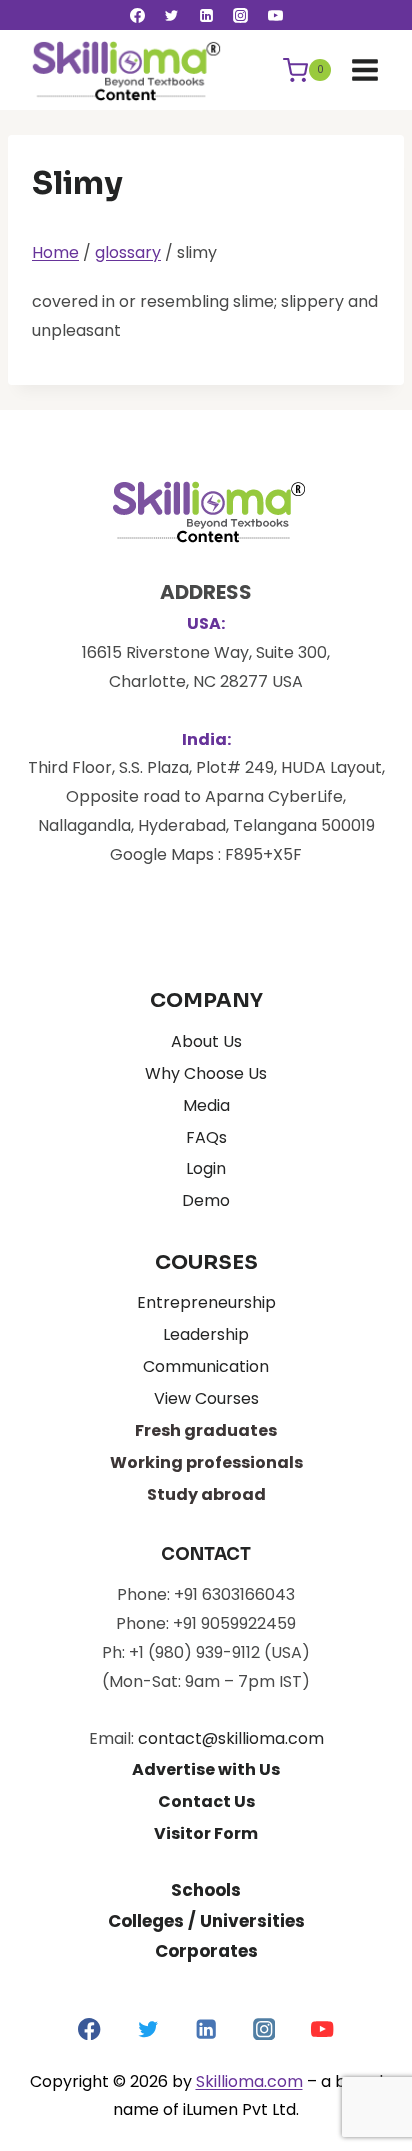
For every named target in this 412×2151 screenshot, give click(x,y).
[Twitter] (172, 15)
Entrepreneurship (206, 1302)
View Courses (206, 1398)
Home (55, 252)
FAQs (206, 1137)
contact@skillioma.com (231, 1738)
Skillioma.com (249, 2081)
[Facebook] (137, 15)
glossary (128, 252)
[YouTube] (275, 15)
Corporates (206, 1951)
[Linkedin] (206, 15)
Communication (206, 1366)
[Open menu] (364, 69)
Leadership (206, 1334)
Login (206, 1168)
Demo (206, 1200)
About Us (206, 1041)
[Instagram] (241, 15)
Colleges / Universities (206, 1921)
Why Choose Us (206, 1073)
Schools (206, 1890)
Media (206, 1105)
